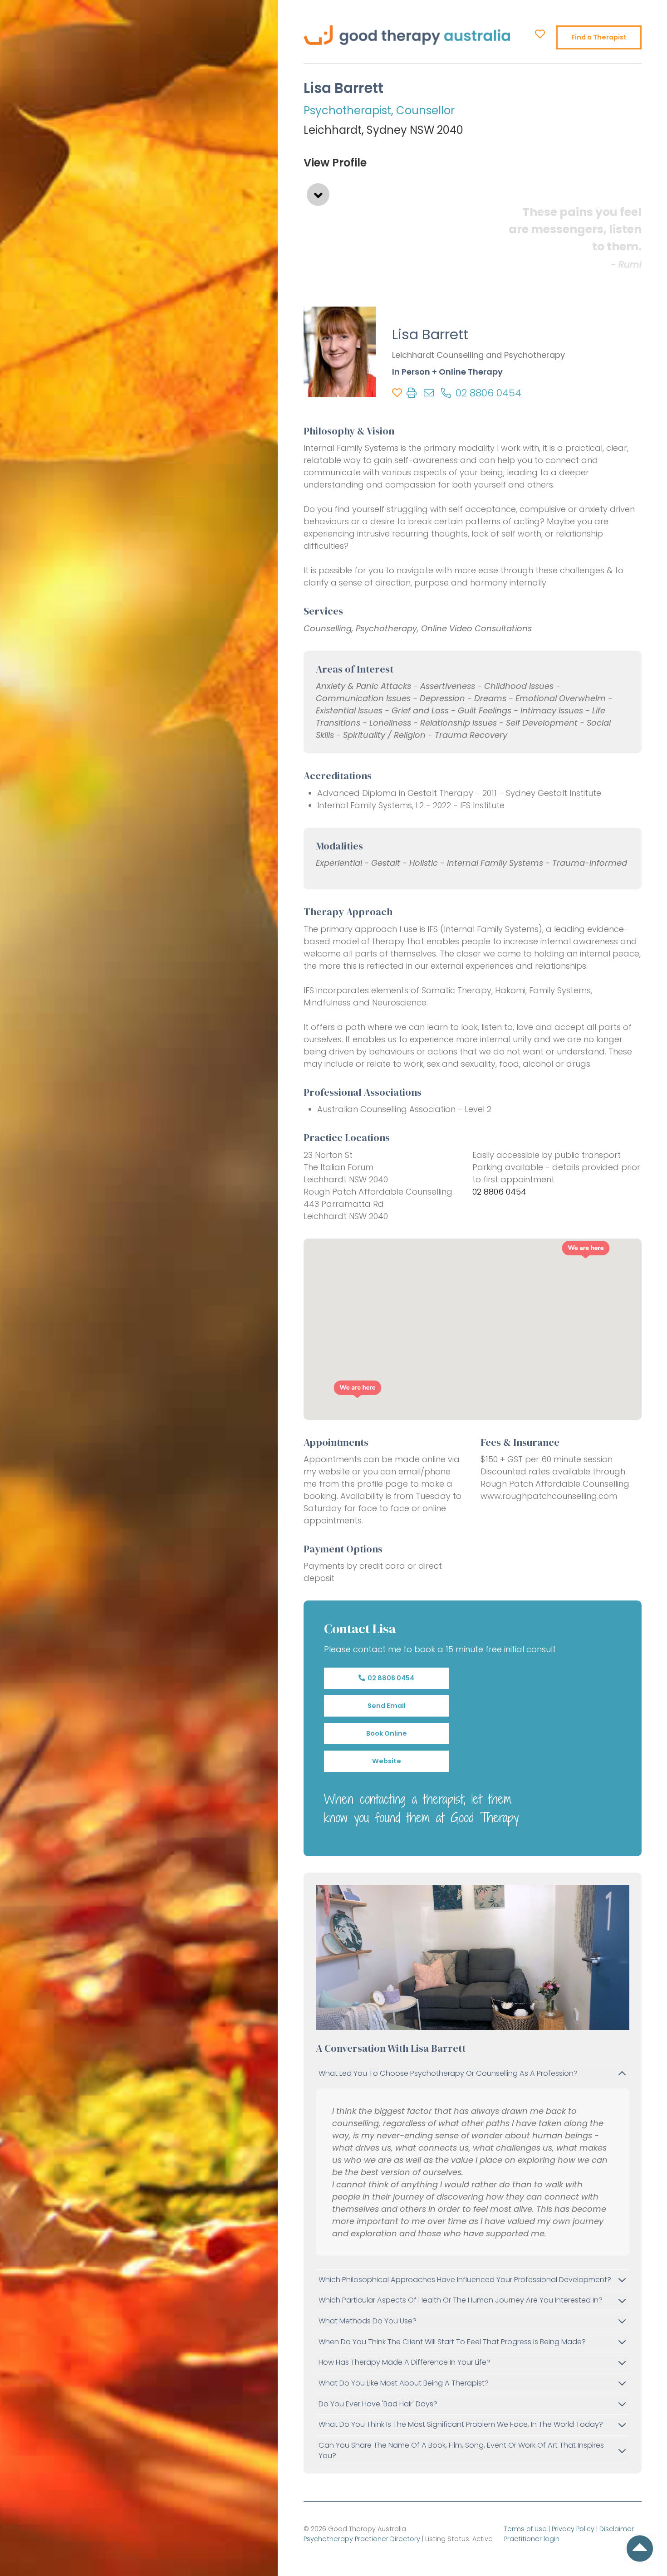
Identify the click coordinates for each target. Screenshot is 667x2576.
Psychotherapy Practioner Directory (362, 2539)
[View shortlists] (540, 34)
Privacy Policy (573, 2529)
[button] (586, 1250)
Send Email (386, 1706)
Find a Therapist (599, 37)
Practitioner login (532, 2539)
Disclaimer (617, 2529)
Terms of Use (525, 2529)
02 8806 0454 (390, 1678)
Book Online (386, 1733)
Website (386, 1761)
